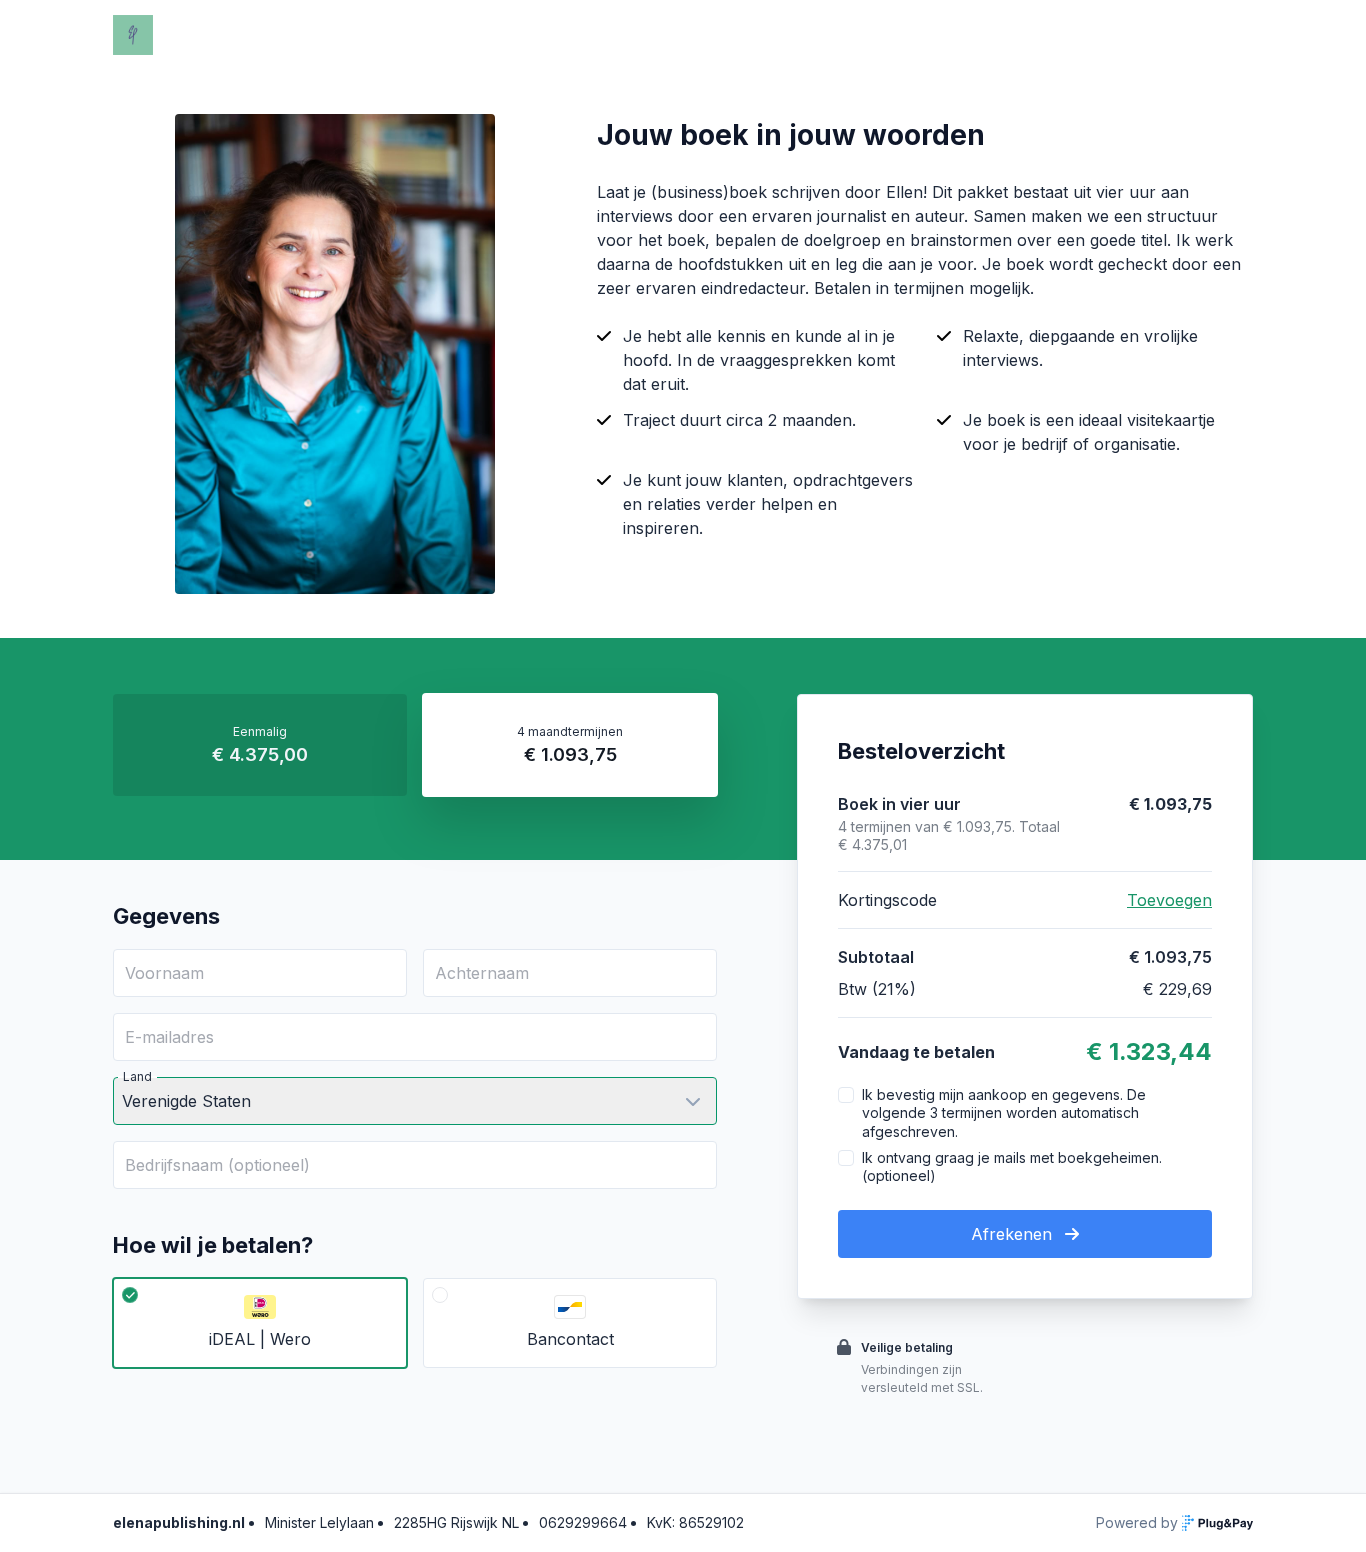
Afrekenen (1014, 1234)
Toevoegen (1169, 900)
